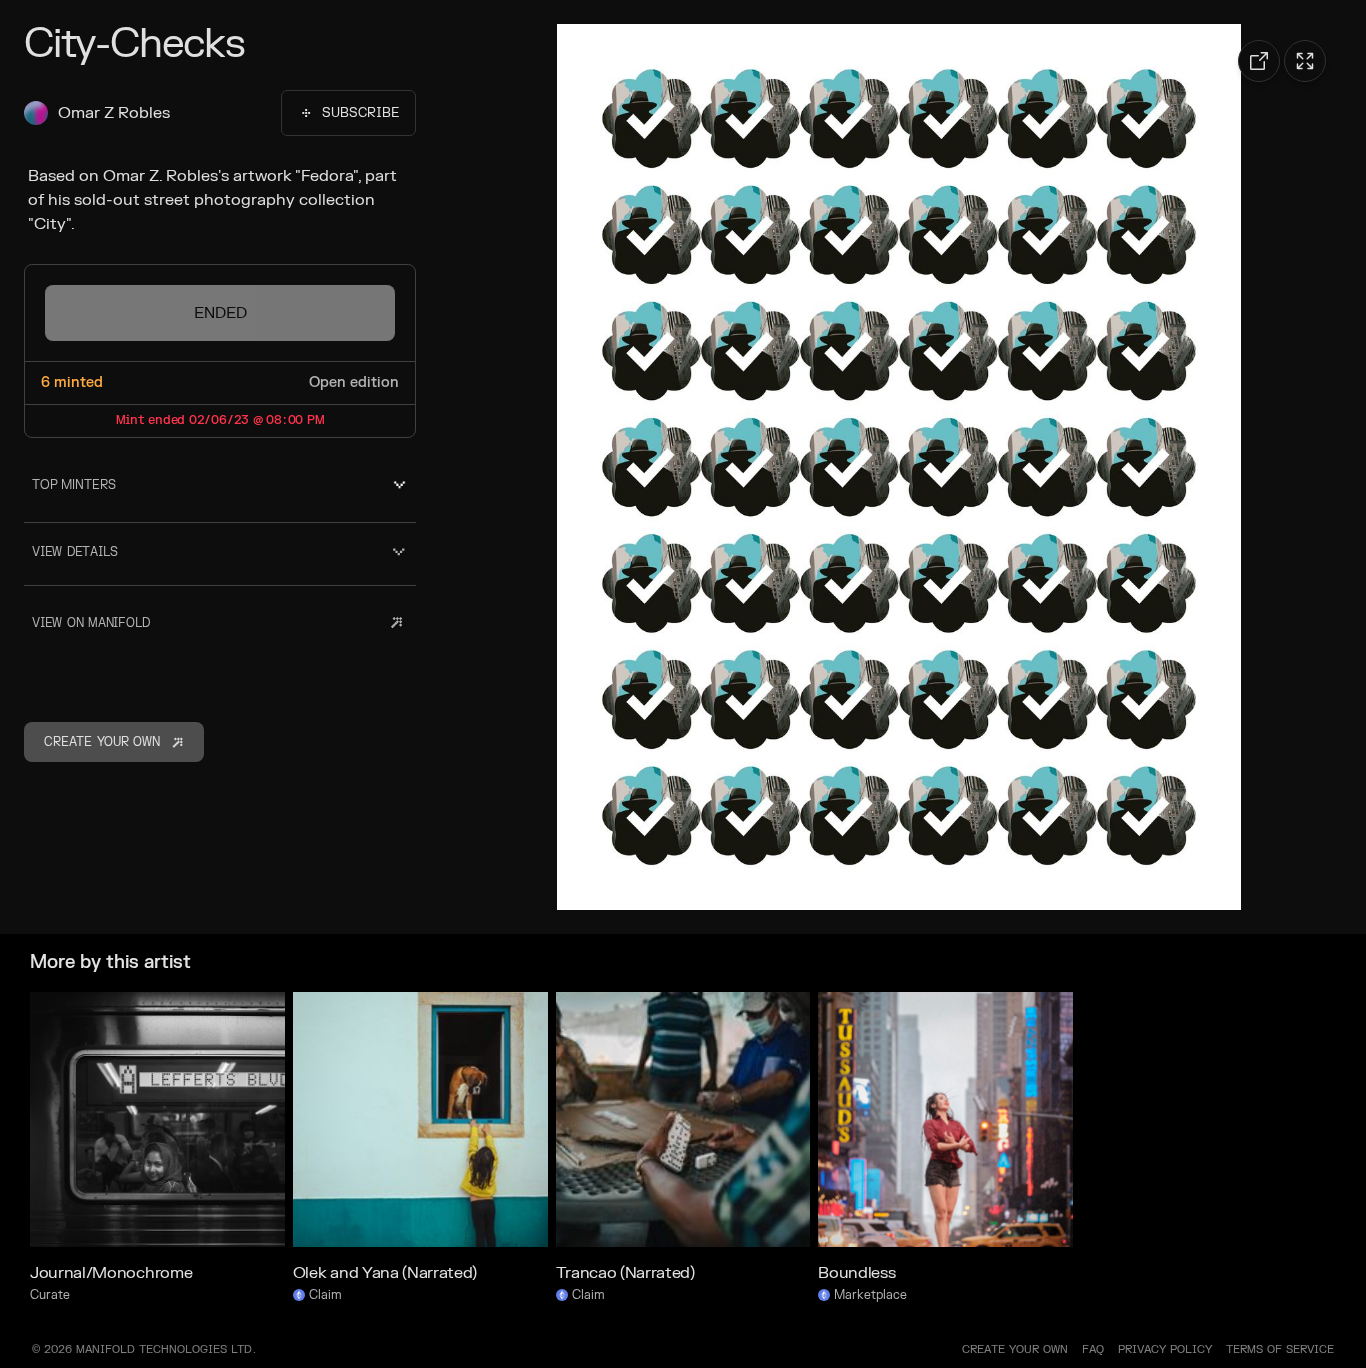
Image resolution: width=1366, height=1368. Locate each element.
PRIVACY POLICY (1165, 1349)
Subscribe (360, 113)
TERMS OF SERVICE (1280, 1349)
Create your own (1015, 1349)
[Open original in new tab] (1259, 61)
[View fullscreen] (1305, 61)
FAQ (1093, 1349)
